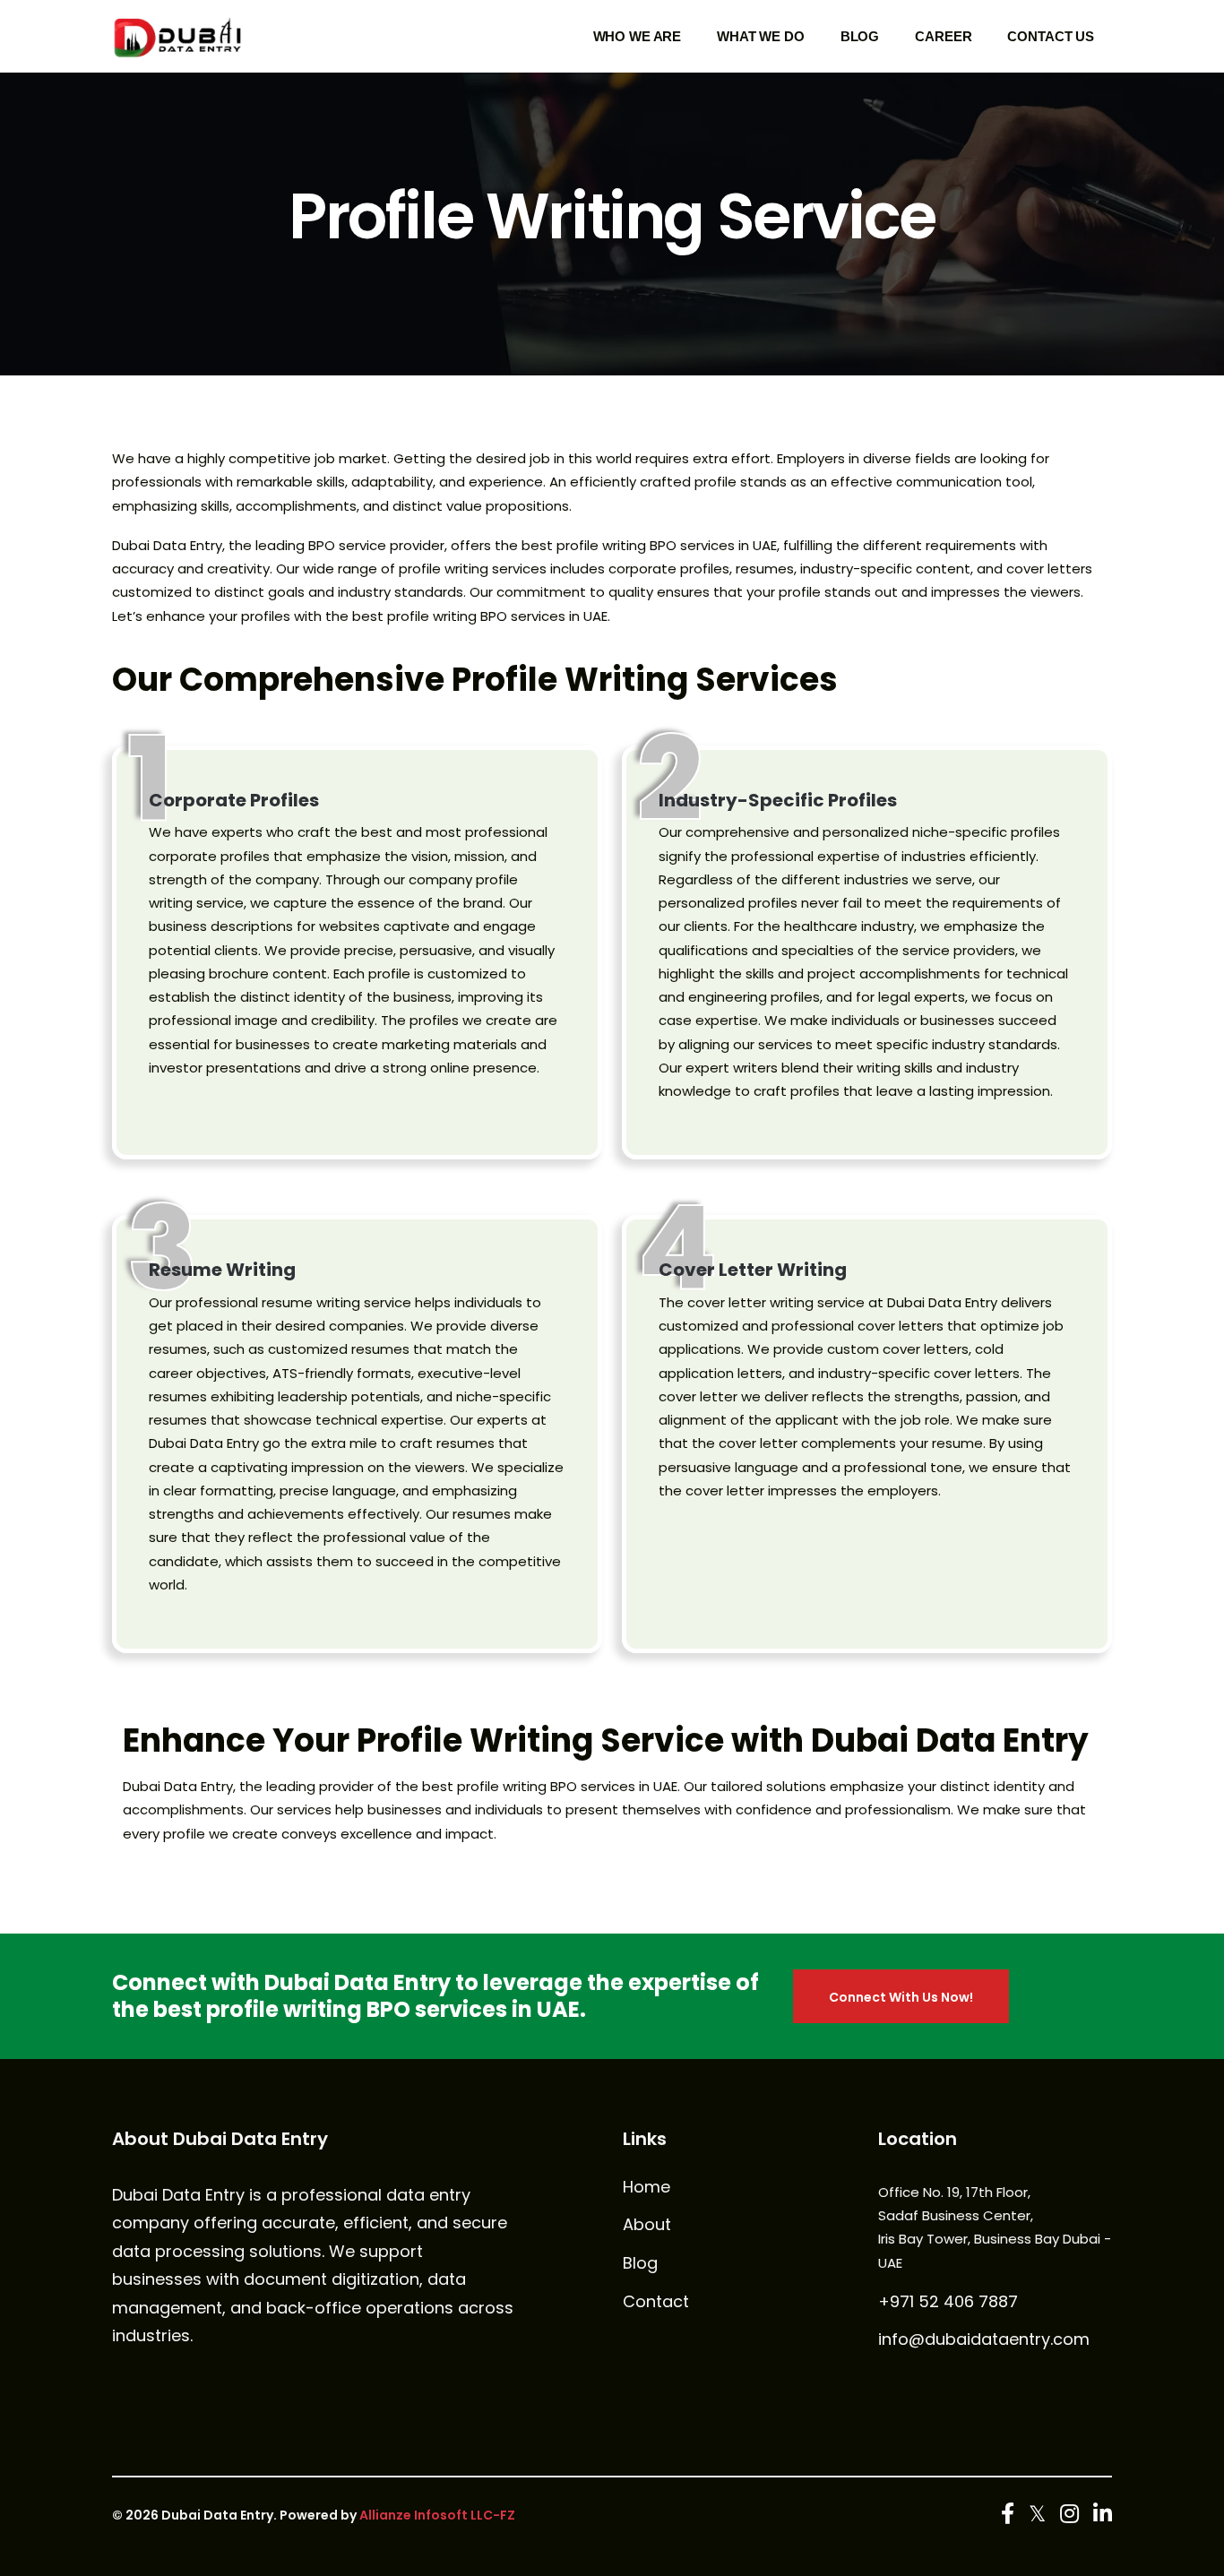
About (647, 2225)
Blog (640, 2263)
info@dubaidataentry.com (984, 2339)
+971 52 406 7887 (948, 2302)
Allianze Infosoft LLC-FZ (437, 2515)
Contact (656, 2302)
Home (646, 2187)
